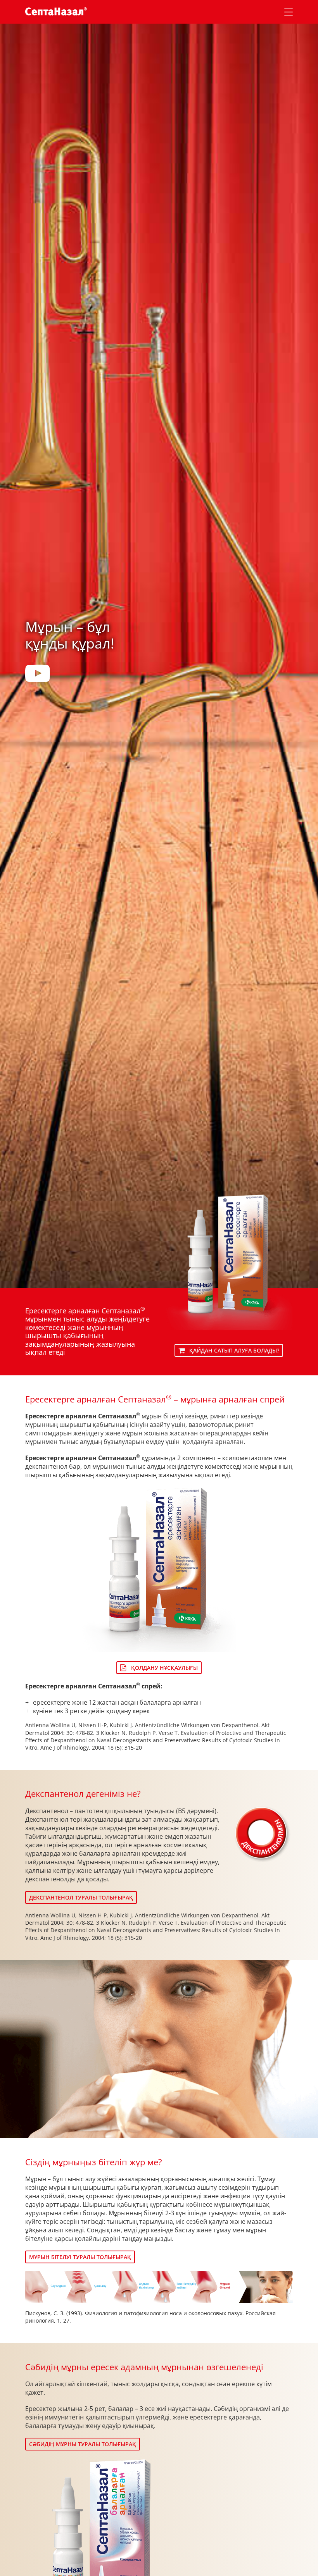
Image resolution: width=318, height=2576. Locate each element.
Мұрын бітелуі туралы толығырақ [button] (80, 2257)
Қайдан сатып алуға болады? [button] (234, 1350)
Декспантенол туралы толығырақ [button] (81, 1897)
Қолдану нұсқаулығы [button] (164, 1668)
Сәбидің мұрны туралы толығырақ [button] (83, 2444)
